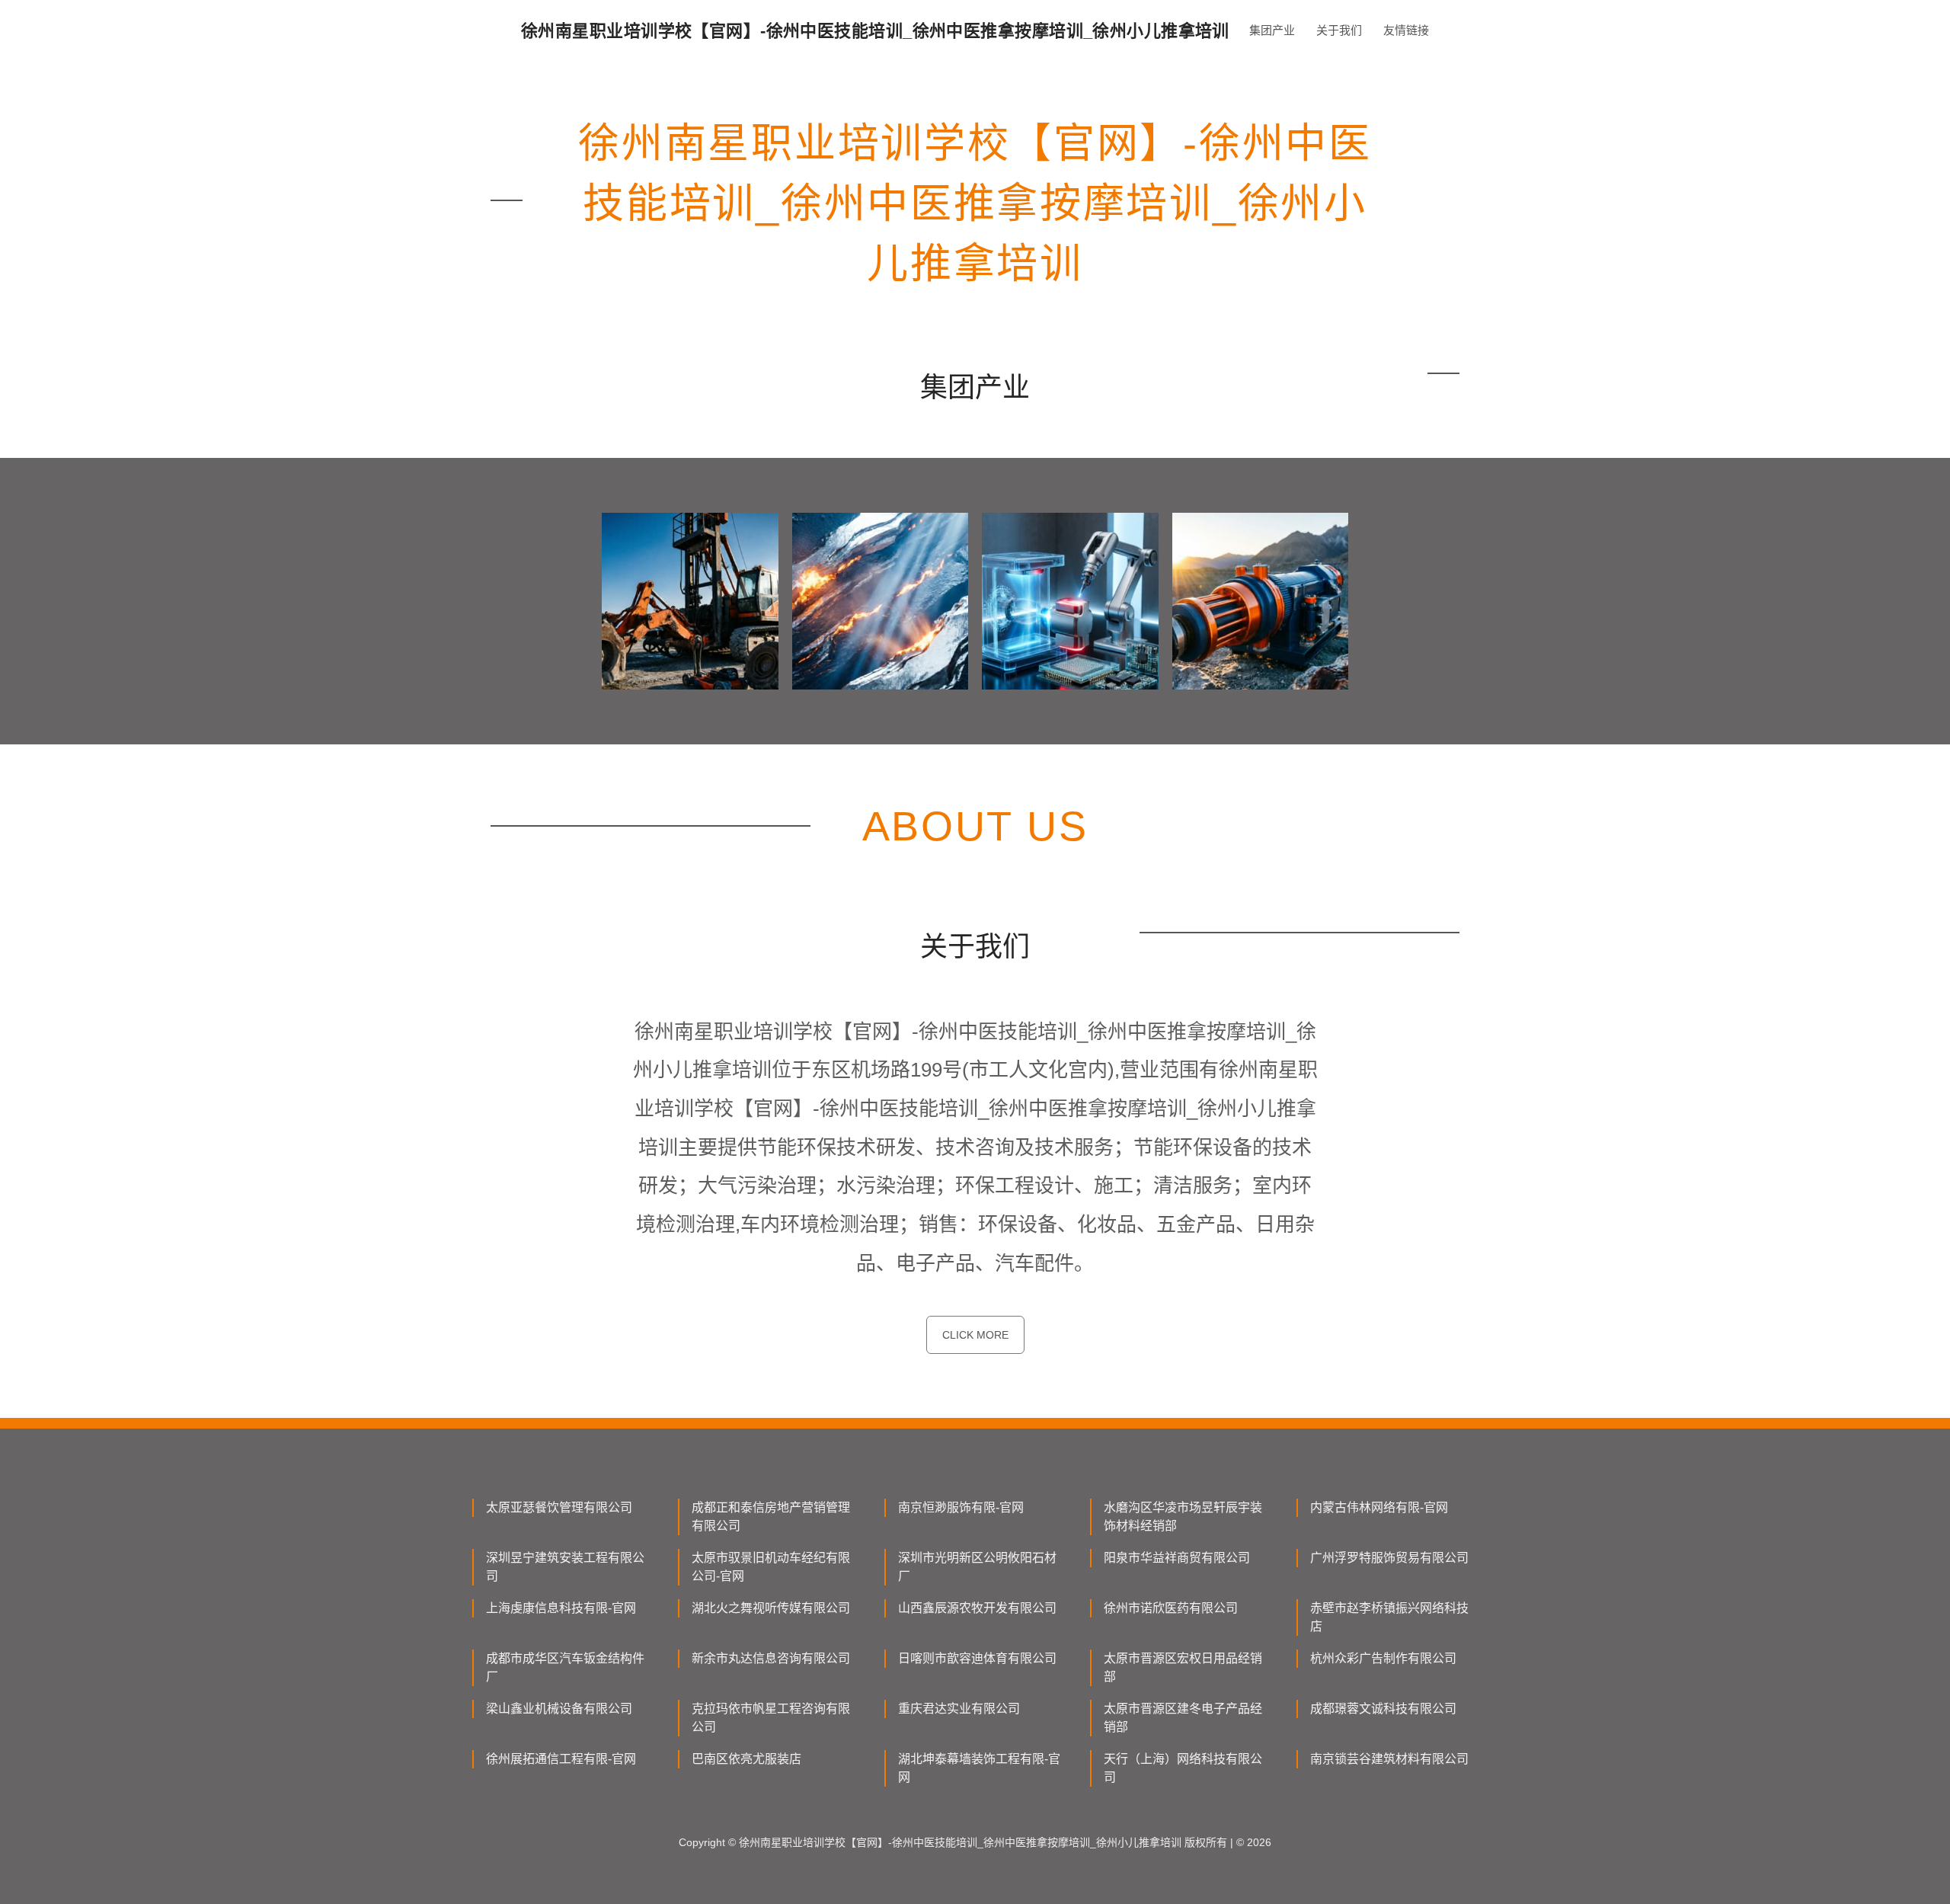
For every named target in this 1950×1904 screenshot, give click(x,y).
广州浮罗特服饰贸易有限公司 (1389, 1558)
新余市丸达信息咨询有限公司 (771, 1658)
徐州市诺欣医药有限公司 (1171, 1608)
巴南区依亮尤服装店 (746, 1759)
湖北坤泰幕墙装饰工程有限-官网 (979, 1768)
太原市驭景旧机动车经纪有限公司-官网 (771, 1567)
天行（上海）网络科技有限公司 (1183, 1768)
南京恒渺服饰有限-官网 (961, 1507)
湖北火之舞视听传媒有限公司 (771, 1608)
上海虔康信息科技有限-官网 (561, 1608)
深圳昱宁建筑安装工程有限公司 (565, 1567)
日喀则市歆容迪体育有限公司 (977, 1658)
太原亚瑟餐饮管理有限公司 (559, 1507)
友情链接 (1406, 30)
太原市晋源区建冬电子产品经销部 (1183, 1718)
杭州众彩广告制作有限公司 (1383, 1658)
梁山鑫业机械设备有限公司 (559, 1709)
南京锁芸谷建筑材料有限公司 (1389, 1759)
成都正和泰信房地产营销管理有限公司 (771, 1517)
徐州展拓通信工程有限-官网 (561, 1759)
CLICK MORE (975, 1335)
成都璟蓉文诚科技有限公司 (1383, 1709)
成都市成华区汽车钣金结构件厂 (565, 1667)
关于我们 (1339, 30)
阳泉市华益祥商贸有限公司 (1177, 1558)
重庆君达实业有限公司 (959, 1709)
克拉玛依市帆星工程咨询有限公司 (771, 1718)
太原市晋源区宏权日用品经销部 (1183, 1667)
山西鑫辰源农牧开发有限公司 (977, 1608)
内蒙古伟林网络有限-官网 (1379, 1507)
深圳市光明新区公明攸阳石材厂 (977, 1567)
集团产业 (1272, 30)
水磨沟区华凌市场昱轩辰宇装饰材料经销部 (1183, 1517)
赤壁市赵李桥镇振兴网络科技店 (1389, 1617)
